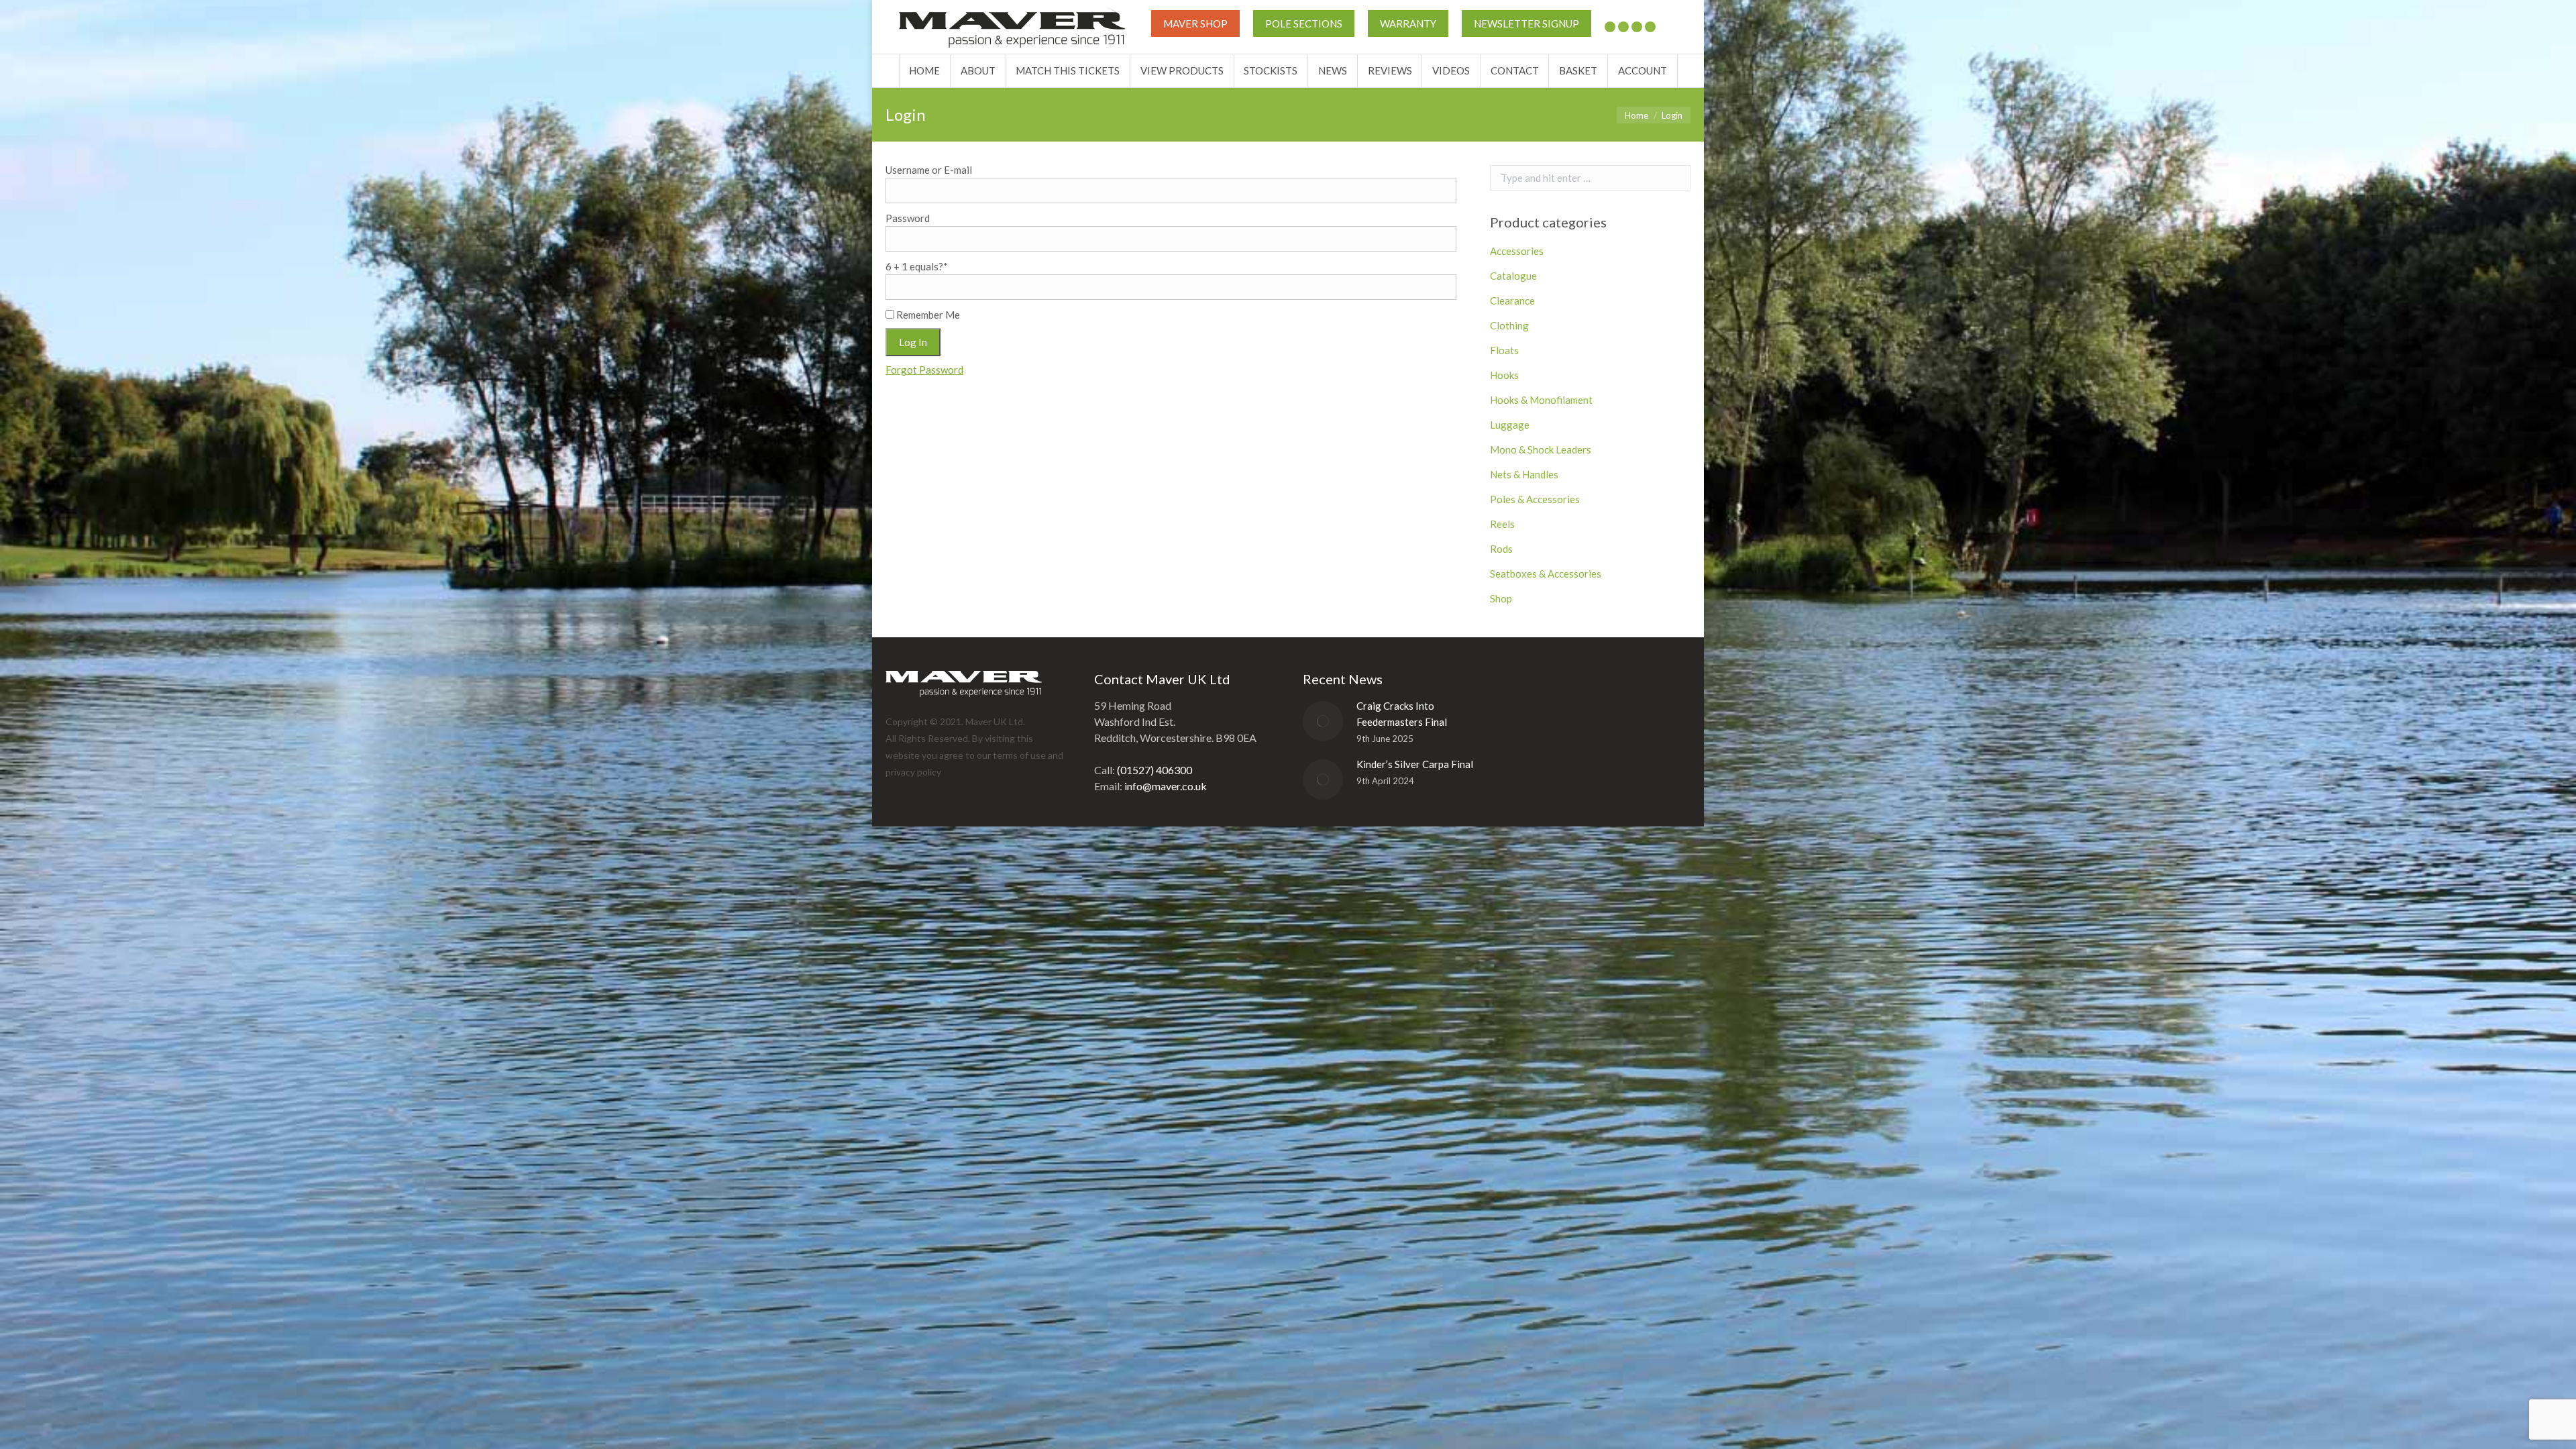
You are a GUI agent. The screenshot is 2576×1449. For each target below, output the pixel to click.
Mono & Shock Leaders (1541, 449)
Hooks (1504, 375)
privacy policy (913, 772)
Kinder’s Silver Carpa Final (1415, 764)
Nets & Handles (1524, 474)
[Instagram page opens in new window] (1650, 27)
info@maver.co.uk (1166, 786)
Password (908, 218)
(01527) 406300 (1155, 770)
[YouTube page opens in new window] (1637, 27)
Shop (1501, 598)
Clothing (1509, 325)
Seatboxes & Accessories (1546, 574)
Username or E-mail (929, 170)
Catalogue (1513, 276)
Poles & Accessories (1535, 499)
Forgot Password (924, 370)
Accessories (1517, 251)
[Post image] (1323, 721)
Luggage (1510, 425)
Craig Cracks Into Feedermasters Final (1402, 714)
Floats (1504, 350)
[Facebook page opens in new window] (1623, 27)
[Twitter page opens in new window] (1610, 27)
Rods (1501, 549)
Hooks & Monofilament (1541, 400)
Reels (1502, 524)
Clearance (1512, 301)
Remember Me (927, 315)
